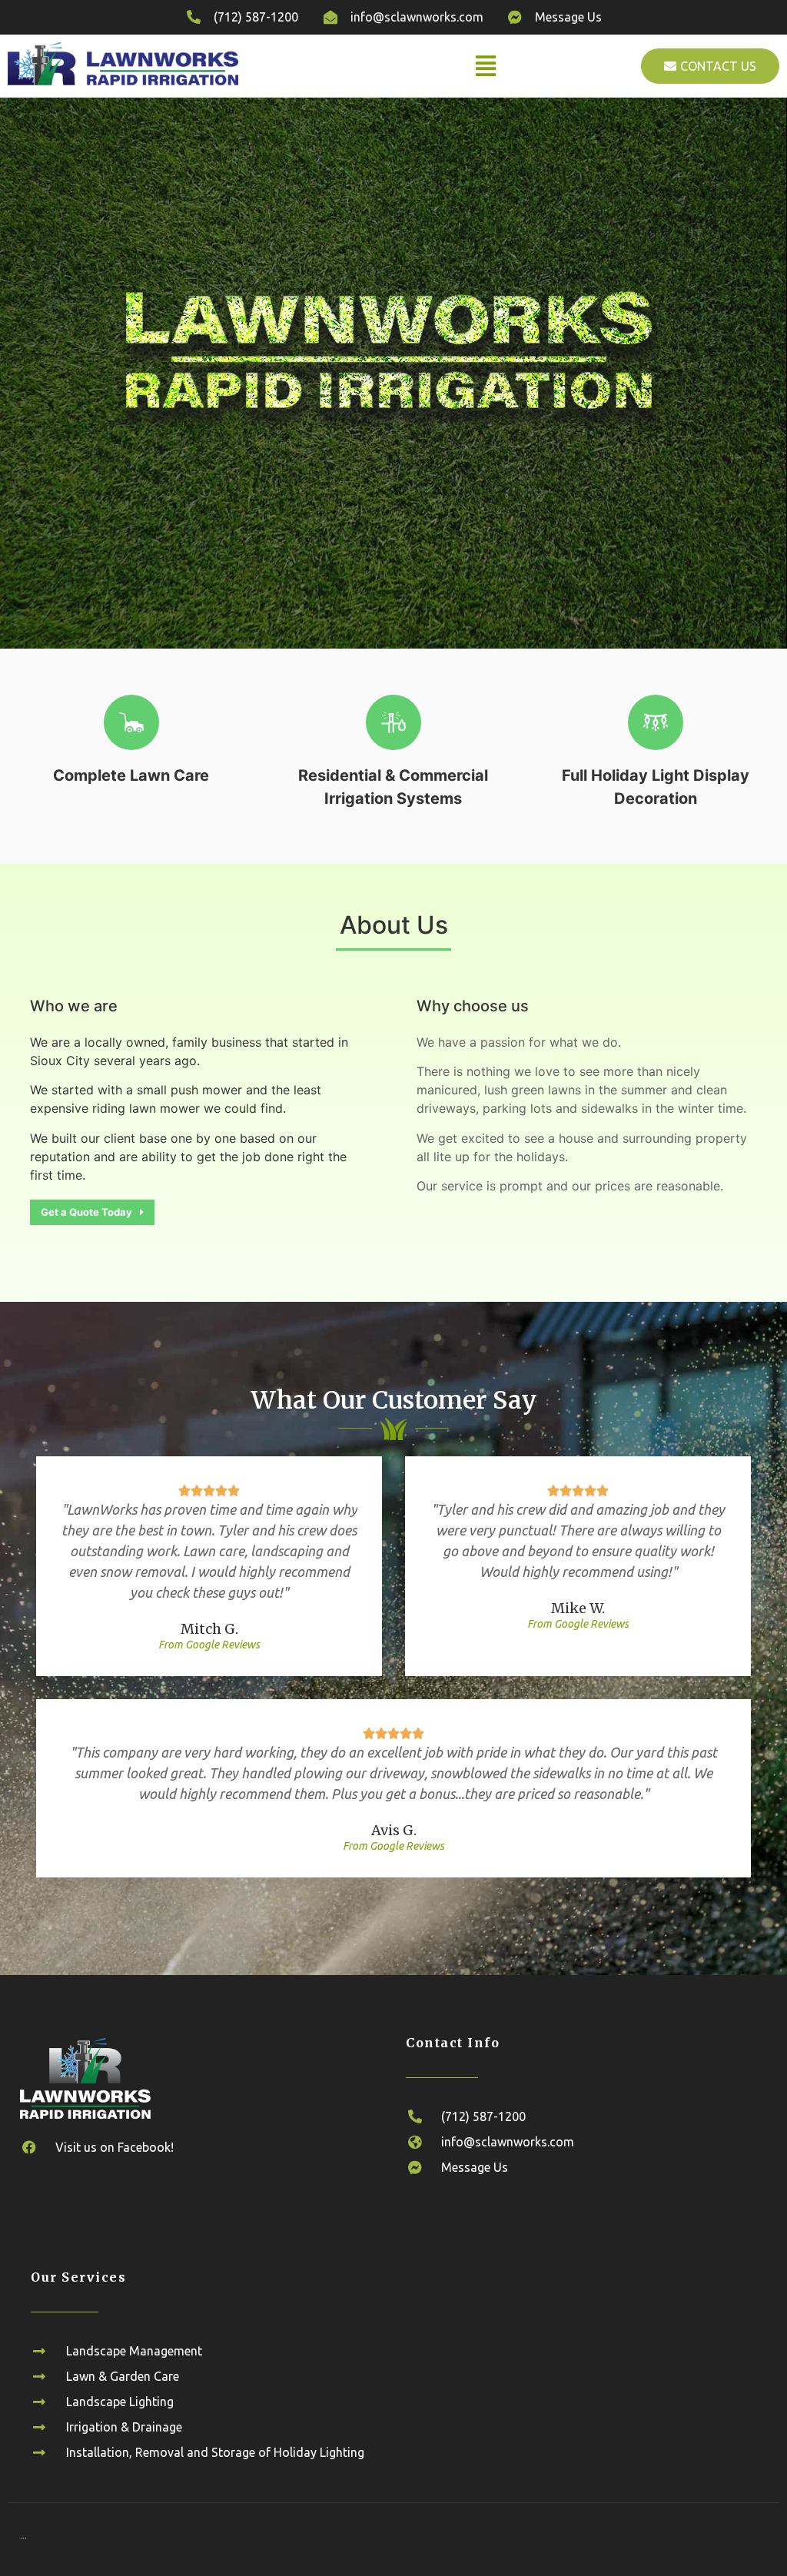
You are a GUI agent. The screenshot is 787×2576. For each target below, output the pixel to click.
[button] (486, 66)
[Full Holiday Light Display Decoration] (656, 722)
